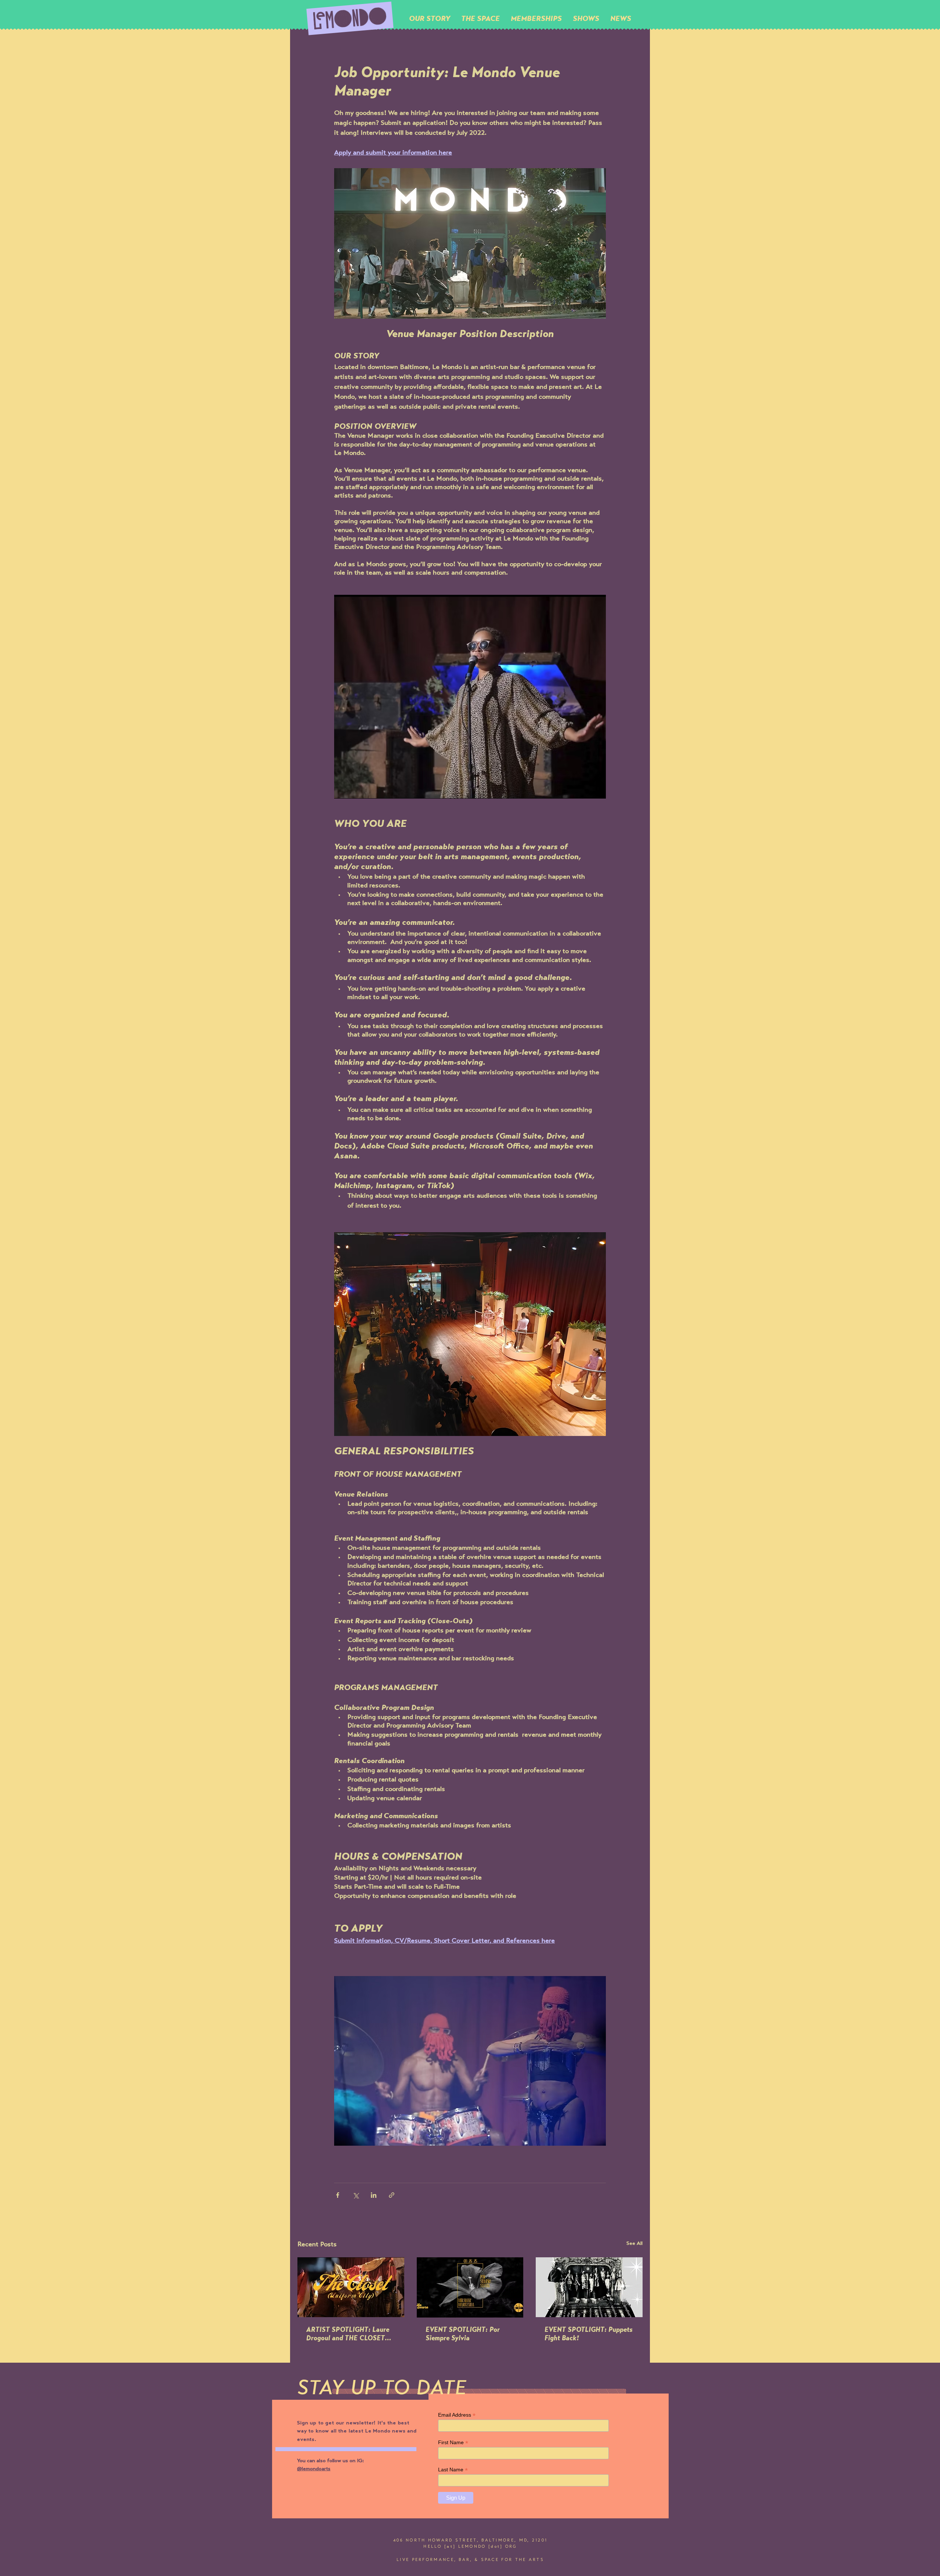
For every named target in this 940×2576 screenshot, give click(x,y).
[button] (480, 18)
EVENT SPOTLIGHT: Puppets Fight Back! (589, 2335)
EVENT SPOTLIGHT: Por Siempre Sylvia (463, 2335)
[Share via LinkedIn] (374, 2195)
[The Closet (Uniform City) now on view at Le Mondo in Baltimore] (351, 2287)
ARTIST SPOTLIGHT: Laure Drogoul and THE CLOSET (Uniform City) (348, 2335)
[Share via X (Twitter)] (356, 2195)
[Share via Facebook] (338, 2195)
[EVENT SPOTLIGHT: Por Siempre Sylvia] (470, 2287)
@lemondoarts (314, 2469)
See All (634, 2244)
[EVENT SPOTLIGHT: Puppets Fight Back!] (589, 2287)
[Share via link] (392, 2195)
